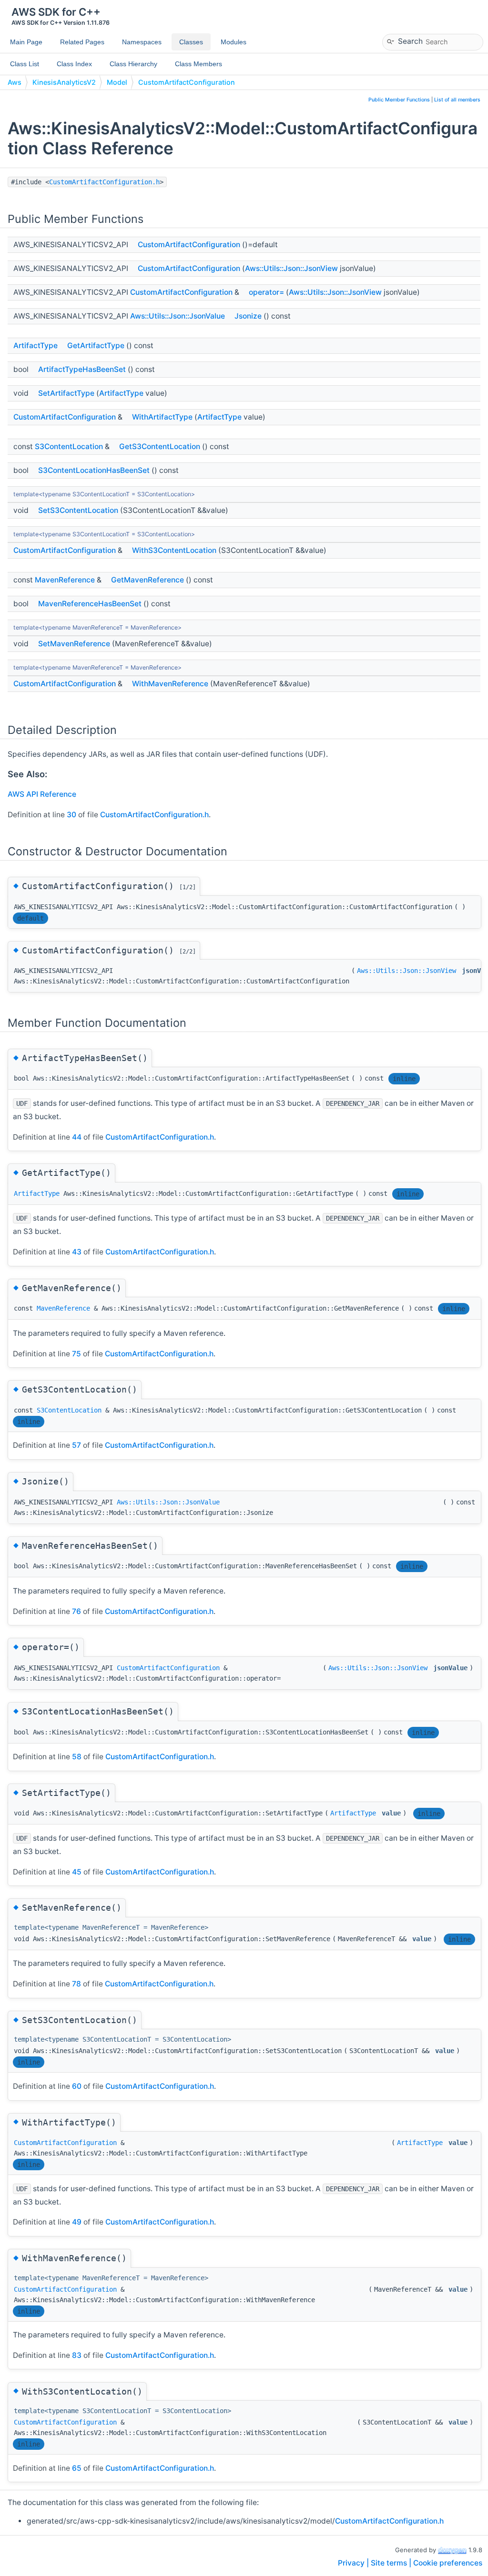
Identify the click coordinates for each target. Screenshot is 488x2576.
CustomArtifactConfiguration (187, 82)
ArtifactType (36, 346)
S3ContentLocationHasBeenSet (94, 470)
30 (71, 815)
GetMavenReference (147, 580)
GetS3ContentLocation (160, 446)
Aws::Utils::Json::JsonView (291, 268)
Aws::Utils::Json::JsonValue (178, 316)
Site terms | (392, 2563)
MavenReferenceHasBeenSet (90, 604)
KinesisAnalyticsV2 (64, 82)
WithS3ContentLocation (174, 550)
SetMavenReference (74, 644)
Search (410, 41)
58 (77, 1757)
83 (77, 2355)
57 (76, 1445)
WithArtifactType (162, 417)
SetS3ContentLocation (78, 510)
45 (77, 1872)
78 (76, 1984)
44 (77, 1137)
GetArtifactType (96, 346)
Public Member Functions (399, 100)
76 (76, 1611)
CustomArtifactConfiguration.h (104, 182)
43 (77, 1252)
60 (77, 2086)
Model (117, 82)
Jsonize (248, 316)
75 (76, 1354)
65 (77, 2468)
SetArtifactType (66, 393)
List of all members (457, 100)
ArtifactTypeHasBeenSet (82, 369)
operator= (266, 292)
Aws (15, 82)
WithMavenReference (170, 684)
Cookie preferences (448, 2563)
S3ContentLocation (69, 446)
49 (77, 2222)
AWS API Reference (42, 794)
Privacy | (354, 2563)
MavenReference (65, 580)
